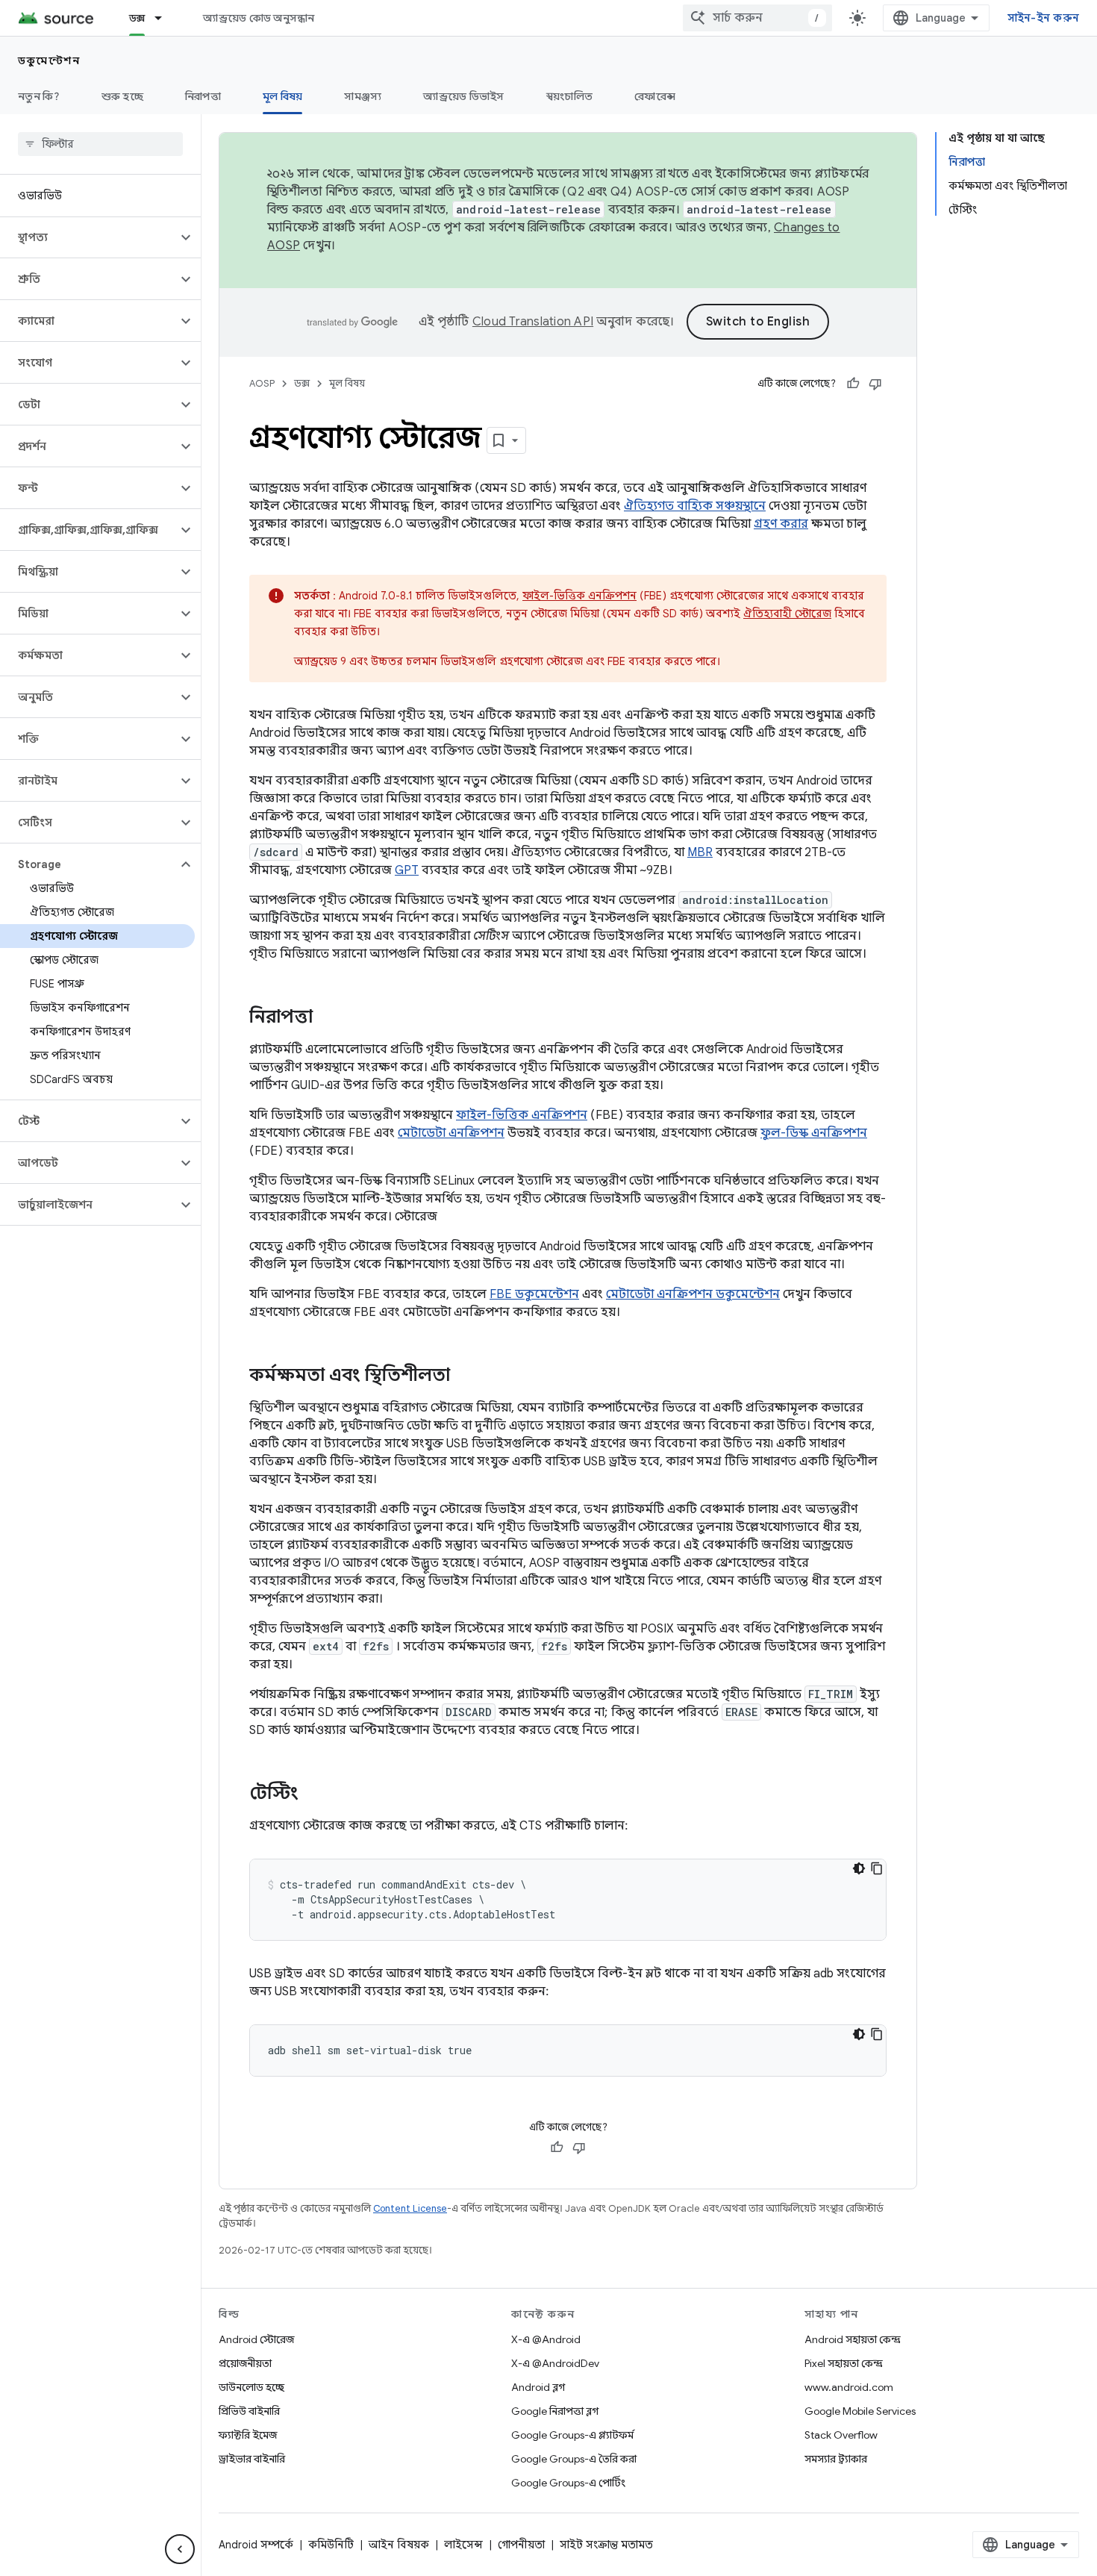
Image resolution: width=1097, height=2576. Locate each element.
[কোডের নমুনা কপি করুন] (877, 1868)
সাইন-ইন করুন (1044, 18)
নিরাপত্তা (203, 96)
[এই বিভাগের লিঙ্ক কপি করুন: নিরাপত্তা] (328, 1018)
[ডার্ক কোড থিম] (859, 1868)
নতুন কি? (39, 96)
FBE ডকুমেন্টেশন (534, 1294)
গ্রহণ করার (781, 524)
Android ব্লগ (538, 2387)
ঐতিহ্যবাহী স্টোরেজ (787, 614)
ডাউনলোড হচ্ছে (251, 2387)
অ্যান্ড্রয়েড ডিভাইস (463, 96)
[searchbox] (100, 144)
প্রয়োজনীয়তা (245, 2363)
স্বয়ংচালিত (570, 96)
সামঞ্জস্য (363, 96)
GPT (407, 870)
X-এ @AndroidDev (555, 2363)
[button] (88, 237)
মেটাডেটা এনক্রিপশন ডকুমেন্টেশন (693, 1294)
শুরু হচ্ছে (122, 96)
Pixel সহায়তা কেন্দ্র (844, 2363)
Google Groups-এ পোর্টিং (568, 2483)
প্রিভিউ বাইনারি (249, 2411)
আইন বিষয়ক (399, 2545)
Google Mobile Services (860, 2411)
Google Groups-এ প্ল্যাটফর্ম (572, 2435)
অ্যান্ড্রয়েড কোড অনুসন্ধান (259, 18)
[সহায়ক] (853, 384)
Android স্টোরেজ (256, 2339)
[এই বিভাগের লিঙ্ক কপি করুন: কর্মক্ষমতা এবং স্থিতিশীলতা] (465, 1376)
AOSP (262, 383)
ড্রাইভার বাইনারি (252, 2459)
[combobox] (757, 18)
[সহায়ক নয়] (875, 384)
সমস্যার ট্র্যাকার (836, 2459)
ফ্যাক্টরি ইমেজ (248, 2435)
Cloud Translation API (533, 322)
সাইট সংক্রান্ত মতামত (606, 2545)
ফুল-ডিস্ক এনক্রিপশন (814, 1133)
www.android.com (849, 2387)
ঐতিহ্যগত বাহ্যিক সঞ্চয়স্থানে (695, 506)
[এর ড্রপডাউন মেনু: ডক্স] (165, 18)
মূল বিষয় (283, 96)
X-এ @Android (546, 2339)
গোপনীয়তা (521, 2545)
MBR (700, 852)
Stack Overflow (841, 2435)
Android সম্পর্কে (256, 2545)
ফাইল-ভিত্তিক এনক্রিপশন (579, 596)
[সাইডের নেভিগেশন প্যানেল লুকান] (180, 2549)
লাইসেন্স (463, 2545)
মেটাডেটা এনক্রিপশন (451, 1133)
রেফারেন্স (655, 96)
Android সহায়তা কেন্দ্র (853, 2339)
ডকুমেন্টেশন (49, 60)
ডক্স (137, 18)
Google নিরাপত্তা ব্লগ (555, 2411)
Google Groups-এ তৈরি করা (574, 2459)
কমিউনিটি (331, 2545)
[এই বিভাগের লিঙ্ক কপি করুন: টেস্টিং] (313, 1794)
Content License (410, 2208)
